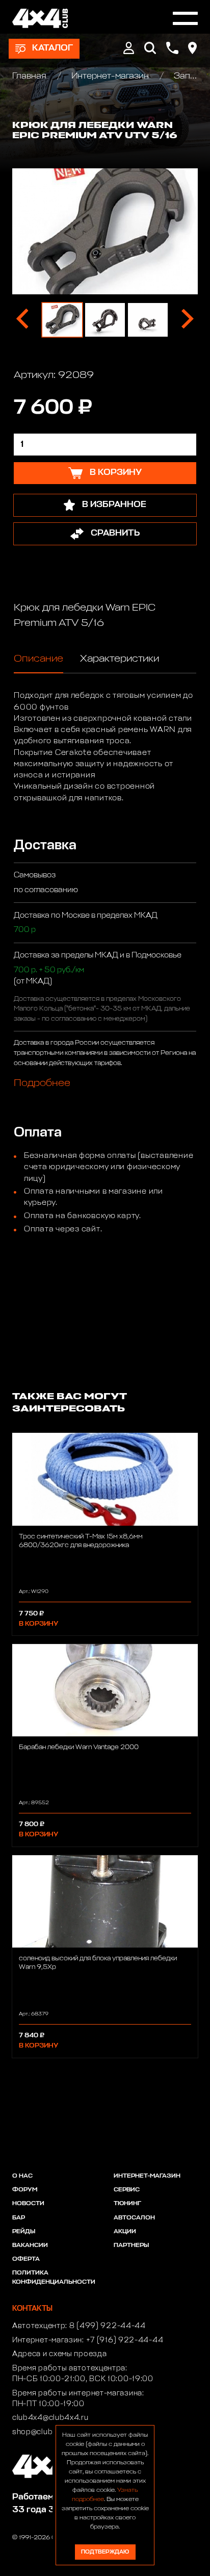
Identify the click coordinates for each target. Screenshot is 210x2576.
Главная (30, 76)
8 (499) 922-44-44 (108, 2326)
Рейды (24, 2232)
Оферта (26, 2259)
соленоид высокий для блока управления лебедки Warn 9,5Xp (98, 1963)
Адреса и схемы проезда (59, 2354)
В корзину (38, 1624)
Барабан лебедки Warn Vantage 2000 (79, 1747)
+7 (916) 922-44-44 (125, 2340)
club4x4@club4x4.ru (50, 2418)
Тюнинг (127, 2204)
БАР (19, 2218)
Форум (25, 2190)
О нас (22, 2176)
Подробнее (42, 1083)
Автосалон (134, 2218)
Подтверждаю (105, 2552)
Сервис (127, 2190)
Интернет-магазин (110, 76)
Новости (28, 2204)
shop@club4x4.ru (45, 2432)
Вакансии (30, 2245)
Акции (125, 2232)
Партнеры (131, 2245)
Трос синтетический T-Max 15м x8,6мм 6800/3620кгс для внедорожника (81, 1541)
